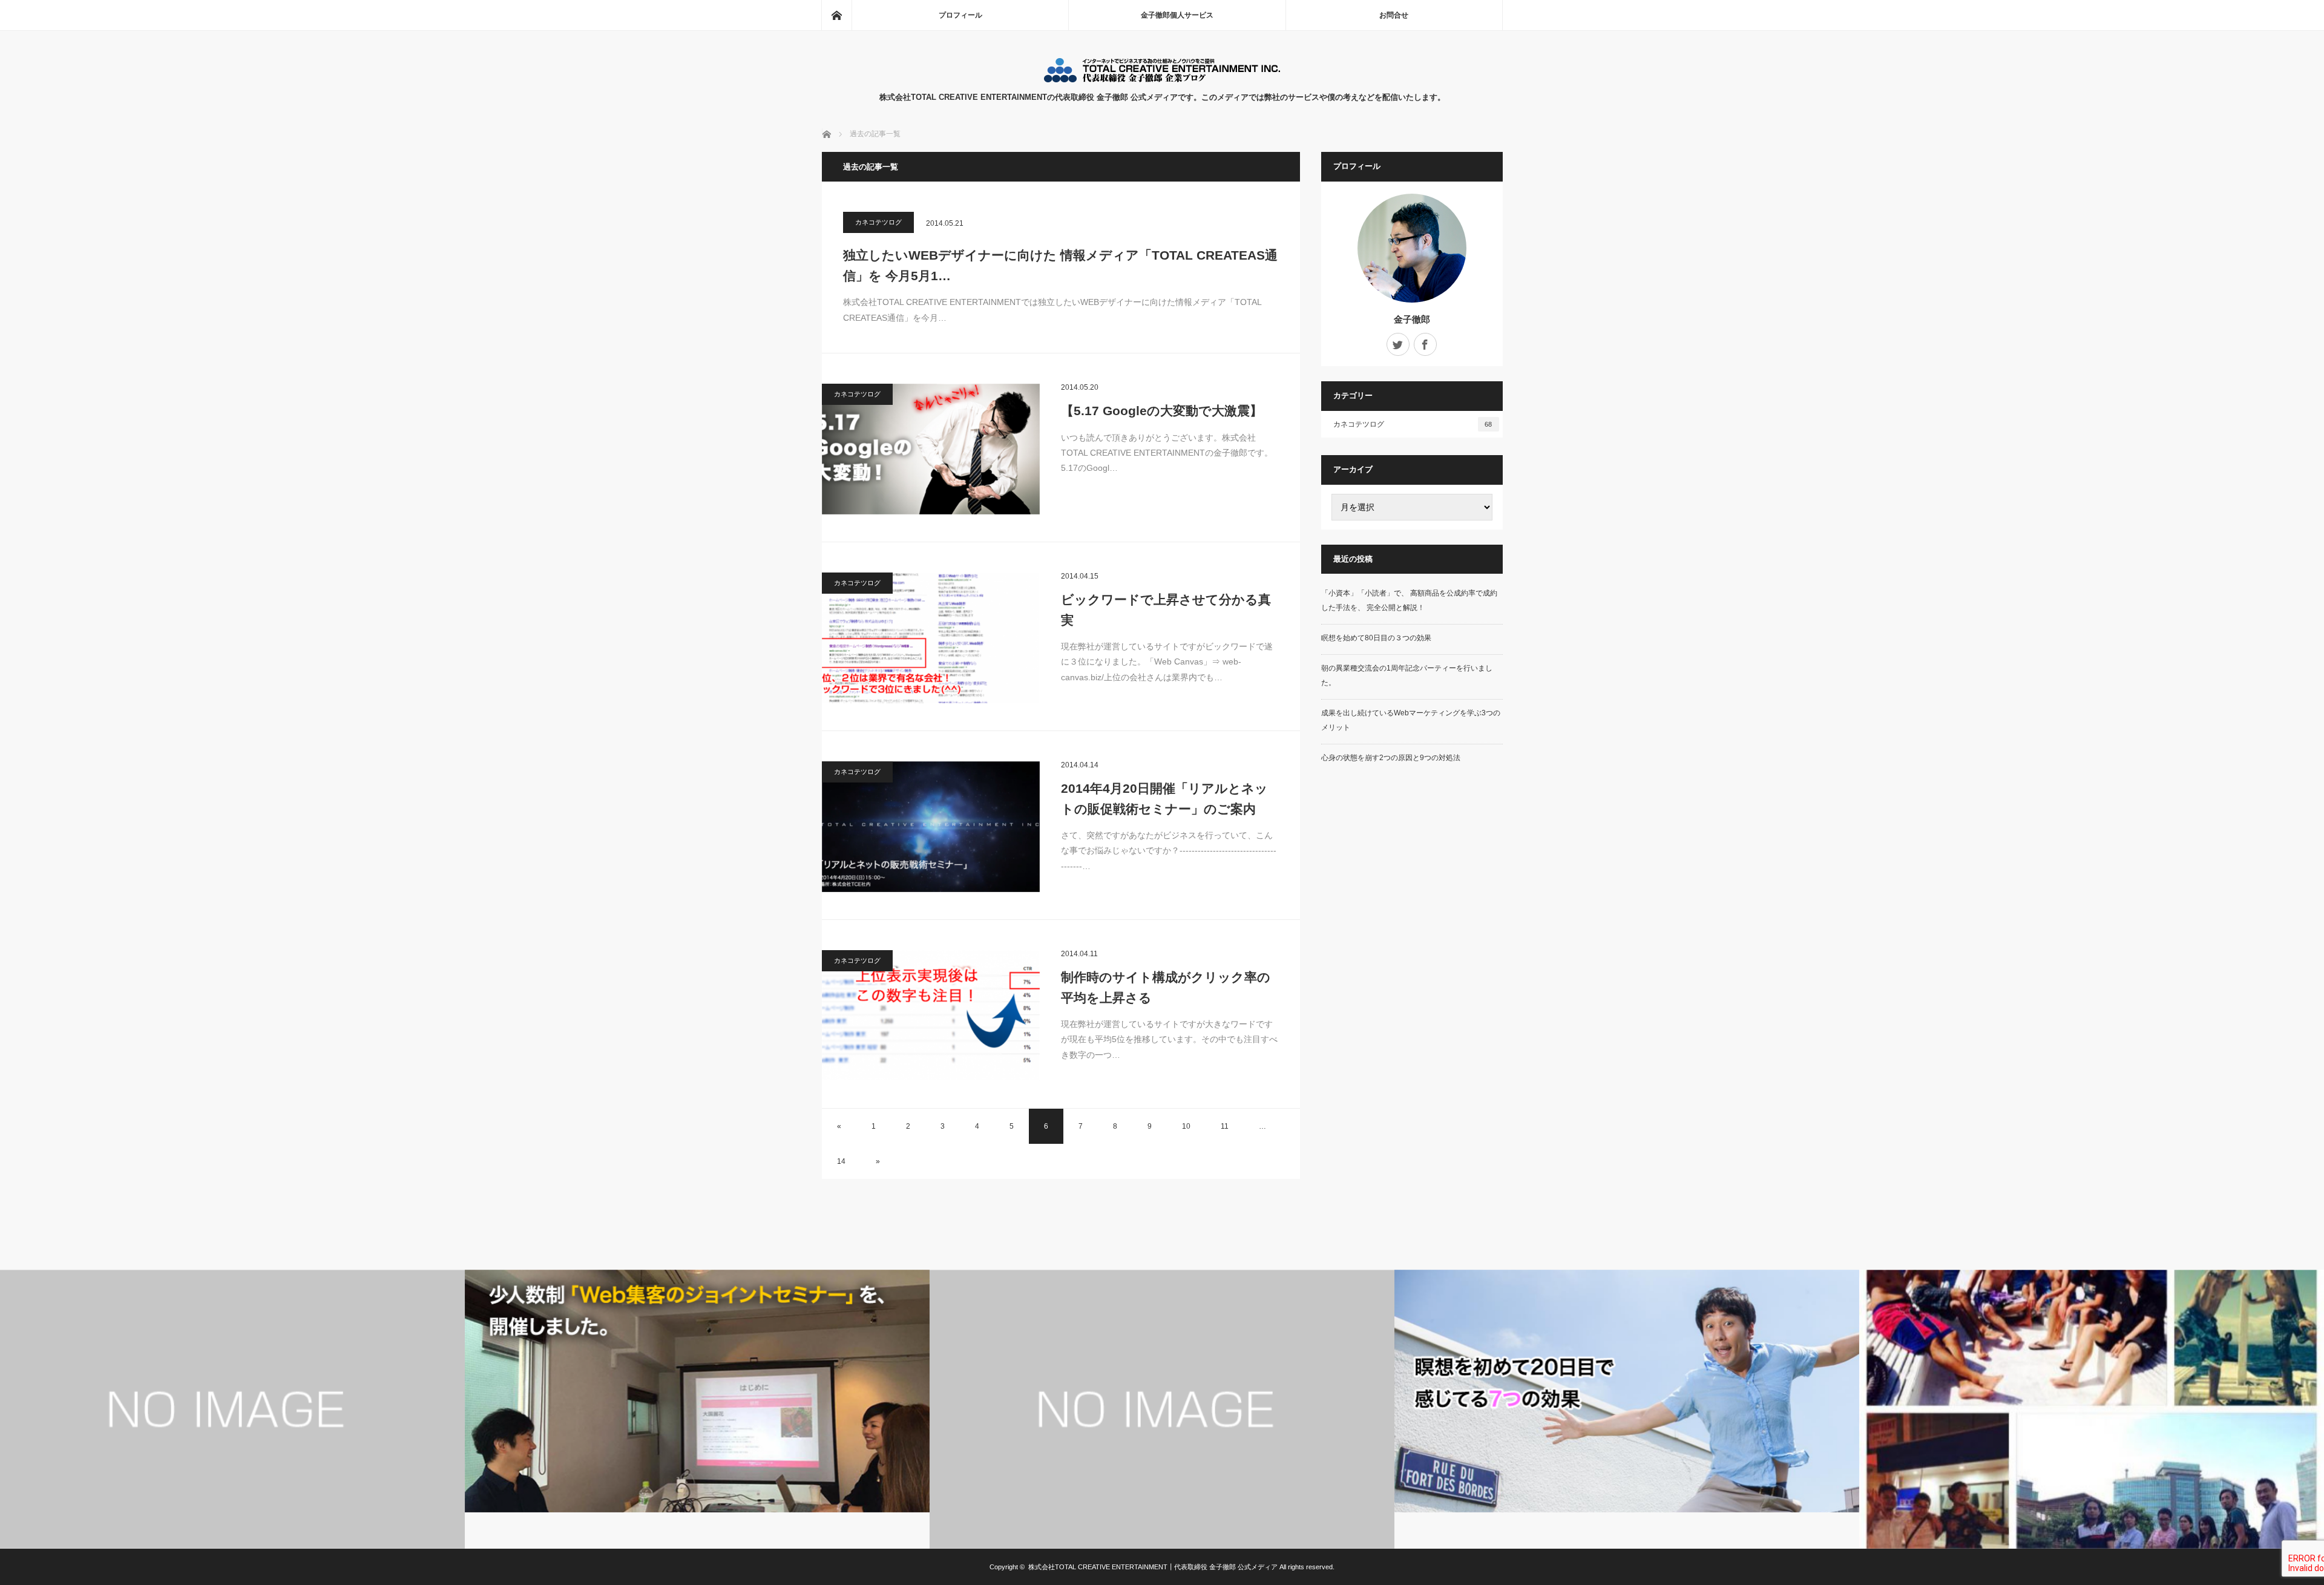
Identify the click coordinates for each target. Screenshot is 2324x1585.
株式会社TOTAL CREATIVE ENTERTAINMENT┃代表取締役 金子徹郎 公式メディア (1153, 1567)
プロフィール (960, 15)
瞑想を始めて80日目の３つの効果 (1376, 638)
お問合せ (1394, 15)
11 (1225, 1126)
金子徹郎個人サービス (1177, 15)
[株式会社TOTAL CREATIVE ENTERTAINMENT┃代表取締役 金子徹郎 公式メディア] (1162, 79)
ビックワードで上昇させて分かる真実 (1166, 610)
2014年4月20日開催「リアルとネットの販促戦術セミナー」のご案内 (1164, 799)
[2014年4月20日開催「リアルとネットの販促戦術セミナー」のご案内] (931, 827)
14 (841, 1161)
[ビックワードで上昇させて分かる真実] (931, 638)
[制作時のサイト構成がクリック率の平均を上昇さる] (931, 1016)
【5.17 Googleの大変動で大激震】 (1162, 411)
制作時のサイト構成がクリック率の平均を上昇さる (1166, 987)
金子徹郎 (1412, 319)
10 (1186, 1126)
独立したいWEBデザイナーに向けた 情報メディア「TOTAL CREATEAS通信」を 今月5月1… (1060, 265)
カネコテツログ (878, 222)
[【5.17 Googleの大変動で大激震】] (931, 449)
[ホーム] (836, 15)
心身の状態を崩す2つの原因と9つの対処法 (1391, 758)
